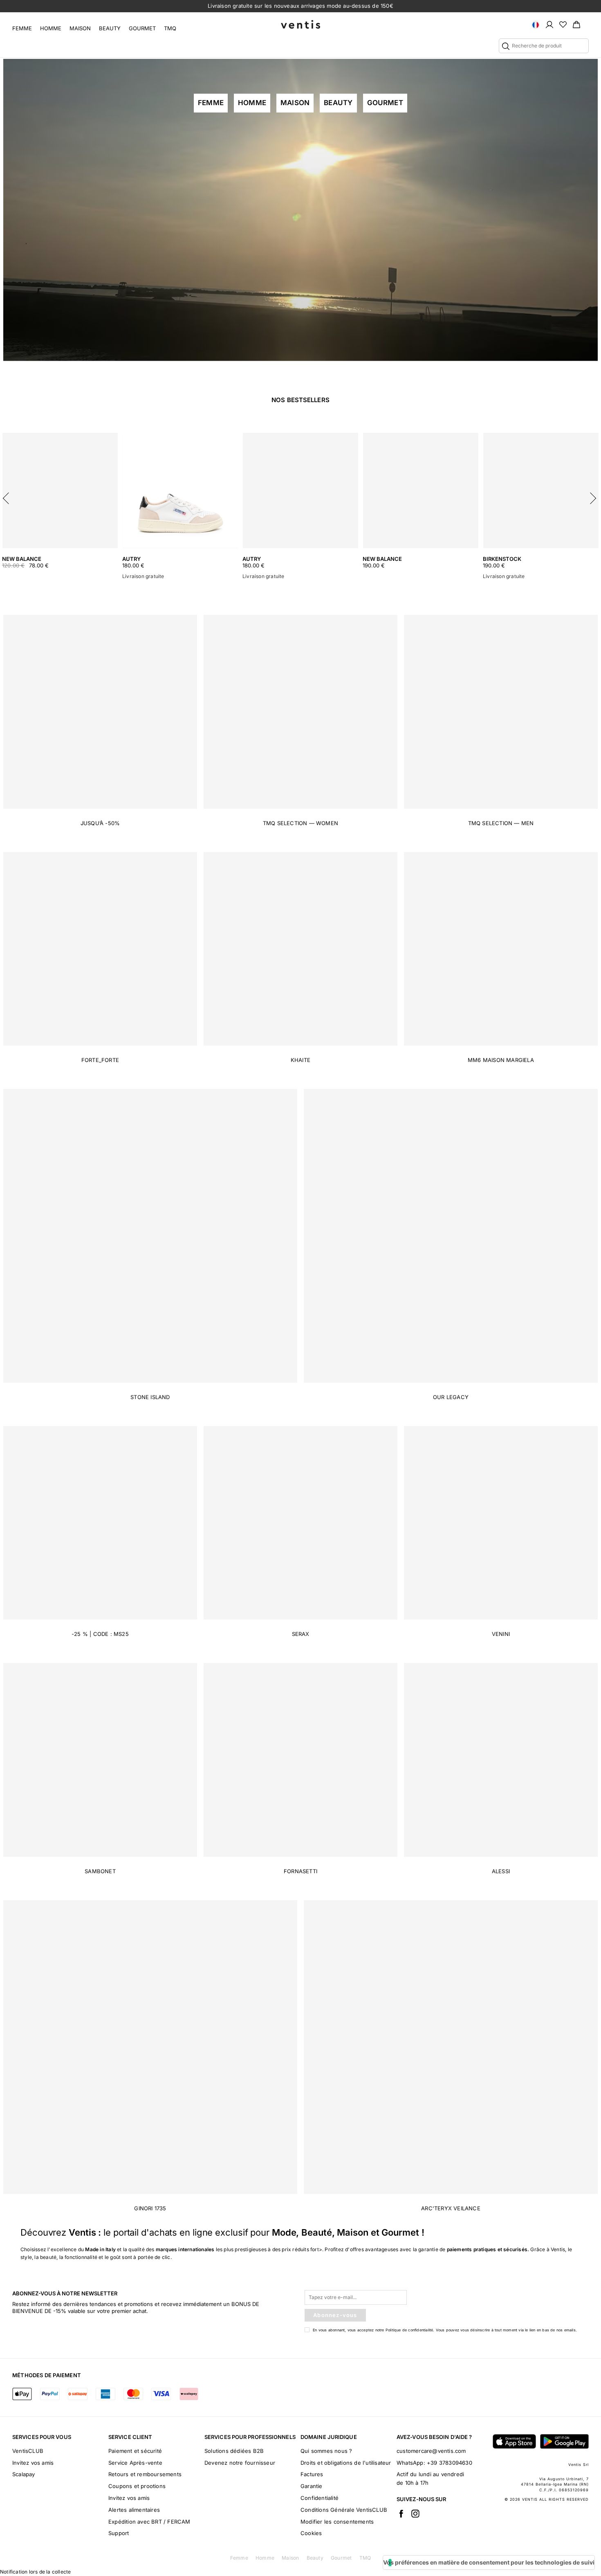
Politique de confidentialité (409, 2330)
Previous (8, 496)
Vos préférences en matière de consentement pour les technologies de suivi (489, 2562)
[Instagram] (415, 2513)
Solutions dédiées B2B (234, 2451)
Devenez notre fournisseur (240, 2463)
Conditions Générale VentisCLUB (344, 2510)
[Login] (549, 24)
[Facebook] (401, 2513)
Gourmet (142, 28)
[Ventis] (300, 24)
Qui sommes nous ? (326, 2451)
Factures (312, 2474)
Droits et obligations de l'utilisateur (346, 2463)
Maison (80, 28)
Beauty (110, 28)
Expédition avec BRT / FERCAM (149, 2522)
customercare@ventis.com (431, 2451)
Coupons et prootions (137, 2486)
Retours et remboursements (145, 2474)
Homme (51, 28)
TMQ (170, 28)
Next (593, 496)
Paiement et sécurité (135, 2451)
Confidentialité (320, 2498)
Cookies (311, 2533)
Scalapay (24, 2474)
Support (119, 2533)
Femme (22, 28)
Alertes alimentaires (134, 2510)
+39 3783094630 (450, 2463)
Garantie (312, 2486)
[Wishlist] (563, 24)
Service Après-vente (135, 2463)
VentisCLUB (28, 2451)
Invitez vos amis (33, 2463)
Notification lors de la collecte (35, 2572)
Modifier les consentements (337, 2522)
